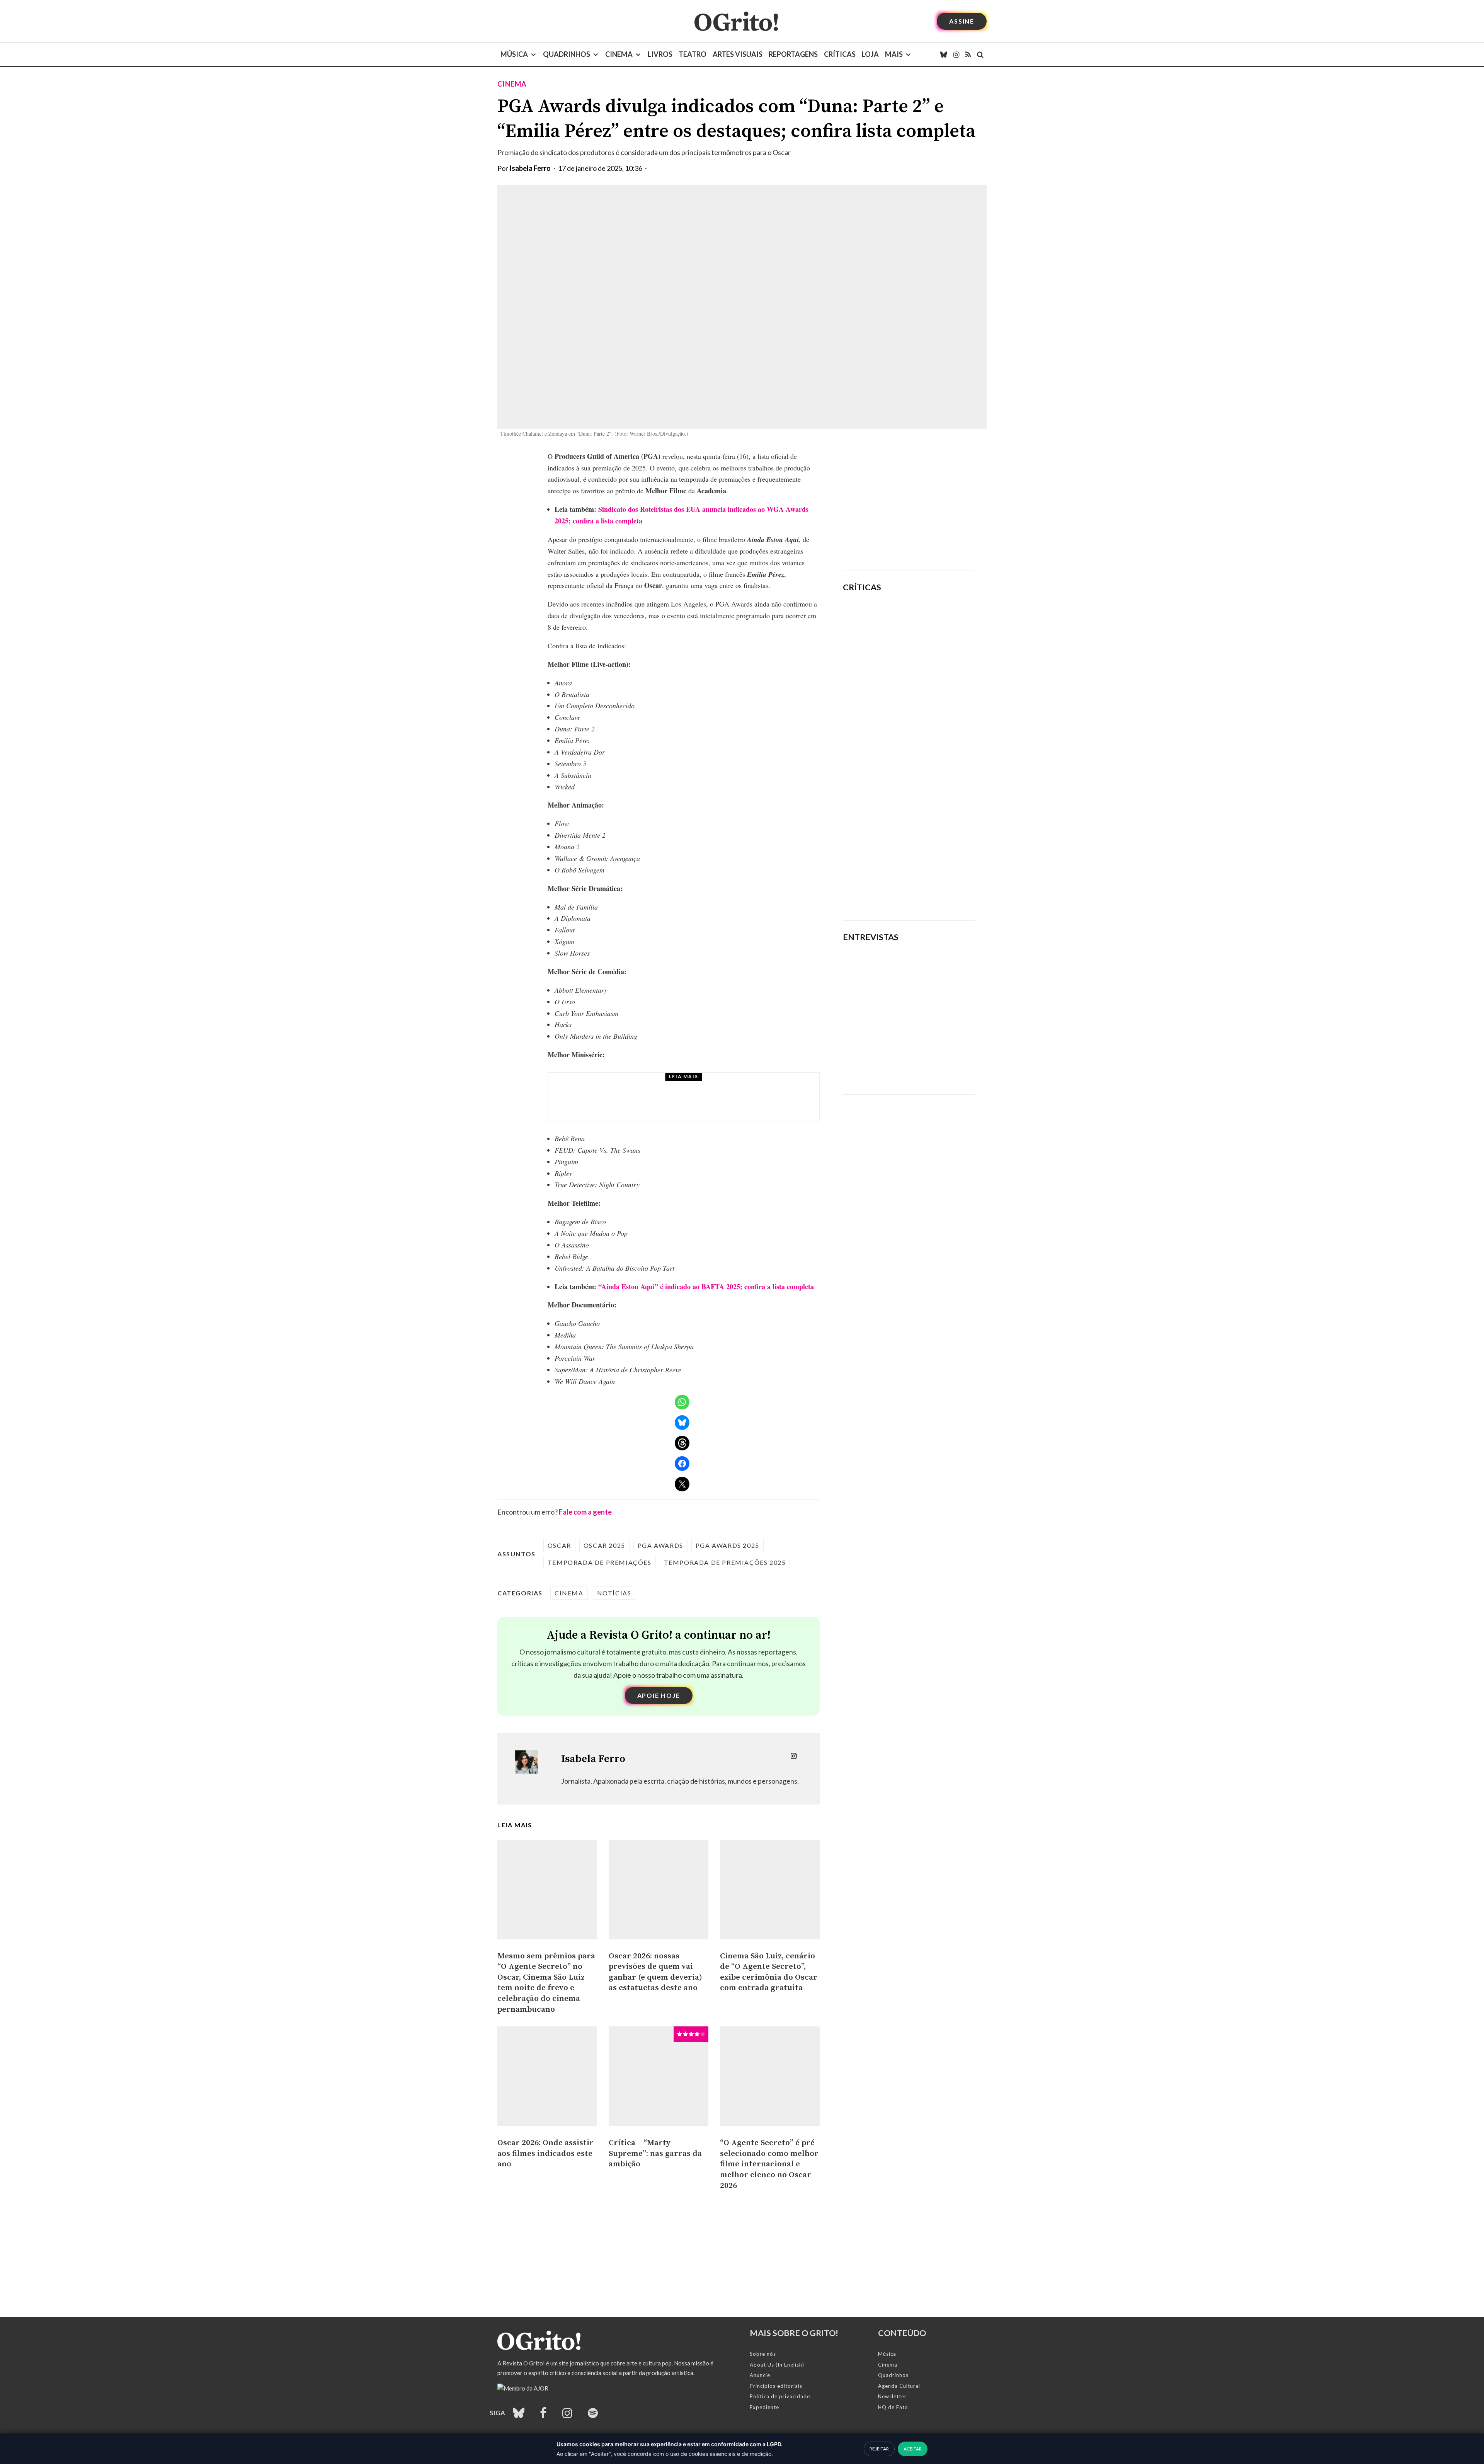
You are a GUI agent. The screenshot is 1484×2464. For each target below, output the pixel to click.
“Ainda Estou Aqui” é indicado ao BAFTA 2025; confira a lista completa (706, 1287)
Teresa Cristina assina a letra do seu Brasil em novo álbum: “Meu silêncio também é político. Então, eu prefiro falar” (904, 1059)
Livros (660, 54)
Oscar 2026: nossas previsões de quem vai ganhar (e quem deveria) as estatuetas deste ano (655, 1972)
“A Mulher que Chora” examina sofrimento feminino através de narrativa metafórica (932, 712)
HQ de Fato (893, 2407)
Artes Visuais (738, 54)
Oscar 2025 (604, 1545)
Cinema (619, 54)
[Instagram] (956, 55)
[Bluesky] (944, 55)
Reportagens (793, 54)
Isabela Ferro (530, 168)
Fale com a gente (585, 1512)
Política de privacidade (780, 2396)
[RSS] (968, 55)
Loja (870, 54)
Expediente (764, 2407)
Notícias (614, 1593)
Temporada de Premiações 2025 (725, 1562)
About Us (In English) (777, 2365)
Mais (894, 54)
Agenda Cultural (899, 2386)
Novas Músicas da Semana (655, 1086)
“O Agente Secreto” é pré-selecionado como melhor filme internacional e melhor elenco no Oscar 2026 (769, 2164)
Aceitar (913, 2449)
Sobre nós (763, 2354)
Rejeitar (879, 2449)
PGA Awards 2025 (728, 1545)
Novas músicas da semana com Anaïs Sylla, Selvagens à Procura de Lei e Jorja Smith (699, 1104)
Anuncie (760, 2375)
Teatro (693, 54)
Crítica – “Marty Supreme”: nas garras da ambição (655, 2153)
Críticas (840, 54)
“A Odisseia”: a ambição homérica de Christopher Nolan (933, 617)
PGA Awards (660, 1545)
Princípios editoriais (776, 2386)
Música (514, 54)
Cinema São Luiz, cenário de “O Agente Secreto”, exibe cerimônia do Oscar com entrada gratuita (769, 1972)
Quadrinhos (567, 54)
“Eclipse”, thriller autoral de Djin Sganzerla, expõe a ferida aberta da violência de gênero (928, 662)
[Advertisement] (909, 505)
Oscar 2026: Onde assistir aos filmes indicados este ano (545, 2153)
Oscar (559, 1545)
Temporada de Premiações (600, 1562)
